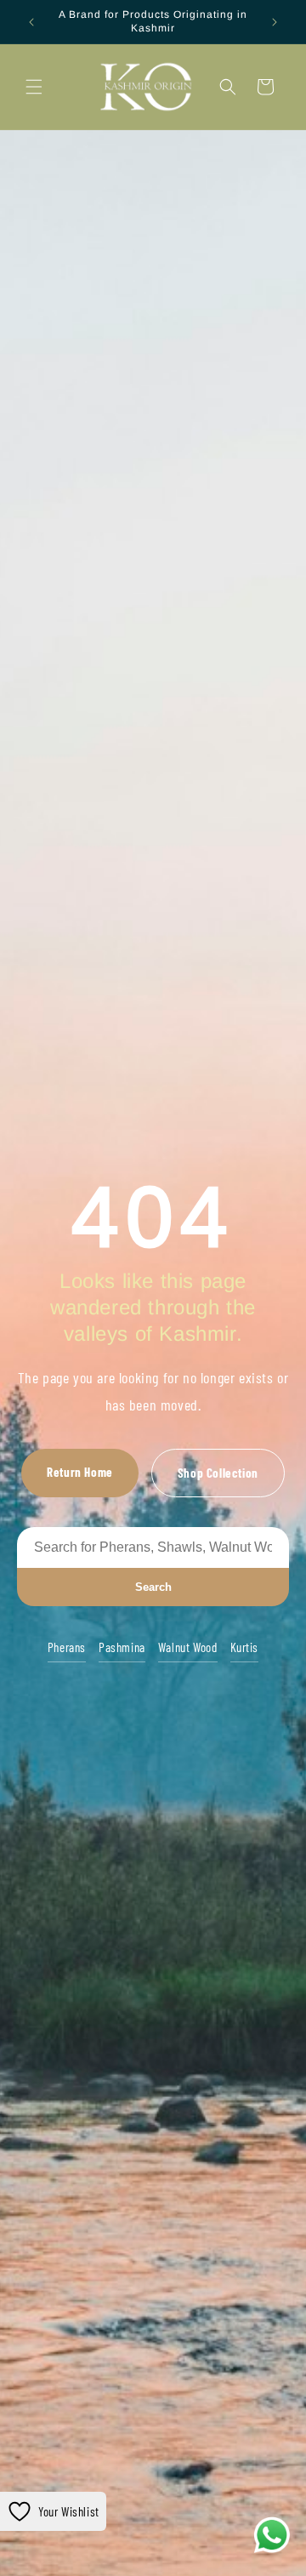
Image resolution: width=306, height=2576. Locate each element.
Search (153, 1587)
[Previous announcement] (31, 22)
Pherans (67, 1647)
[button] (34, 87)
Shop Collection (218, 1473)
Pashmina (122, 1647)
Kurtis (245, 1647)
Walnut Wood (188, 1647)
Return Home (80, 1472)
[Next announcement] (275, 22)
